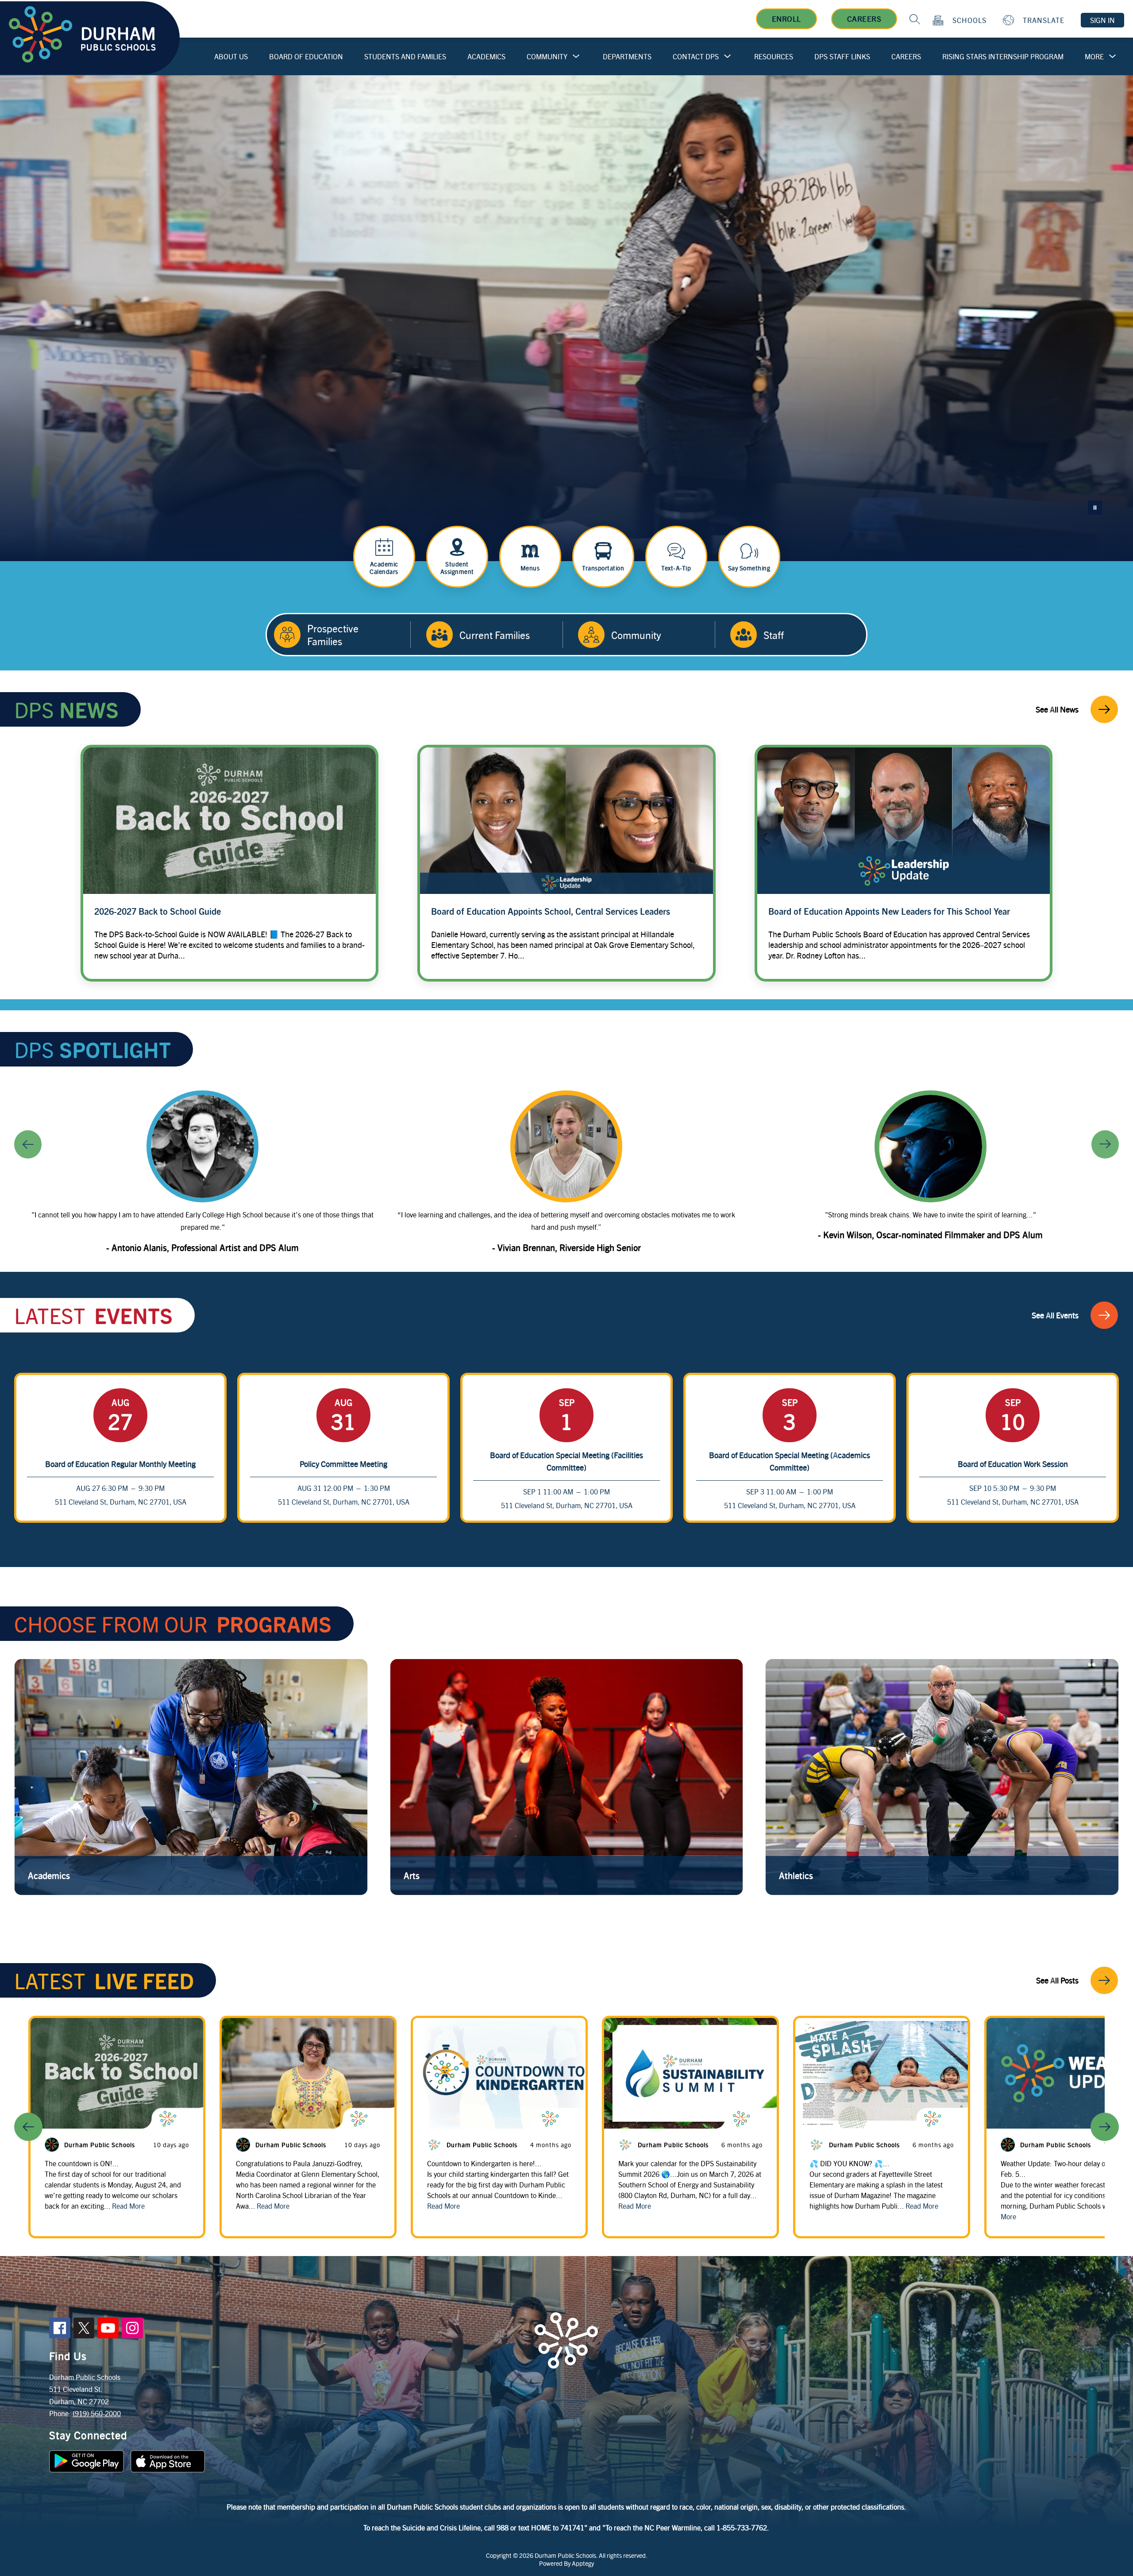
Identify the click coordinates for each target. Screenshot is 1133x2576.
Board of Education (306, 56)
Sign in (1102, 20)
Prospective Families (333, 635)
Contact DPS (696, 56)
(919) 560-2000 (97, 2413)
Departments (627, 56)
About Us (231, 56)
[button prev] (28, 2127)
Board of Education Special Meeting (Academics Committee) (790, 1461)
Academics (486, 56)
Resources (774, 56)
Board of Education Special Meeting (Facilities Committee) (566, 1461)
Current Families (495, 635)
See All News (1057, 709)
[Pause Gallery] (1095, 508)
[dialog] (191, 1777)
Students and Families (405, 56)
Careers (864, 19)
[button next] (1105, 2127)
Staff (774, 635)
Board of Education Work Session (1013, 1464)
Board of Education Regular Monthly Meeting (120, 1464)
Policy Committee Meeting (343, 1464)
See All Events (1055, 1315)
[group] (202, 1175)
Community (547, 56)
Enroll (786, 19)
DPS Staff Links (842, 56)
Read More (128, 2206)
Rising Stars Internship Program (1003, 56)
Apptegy (583, 2563)
